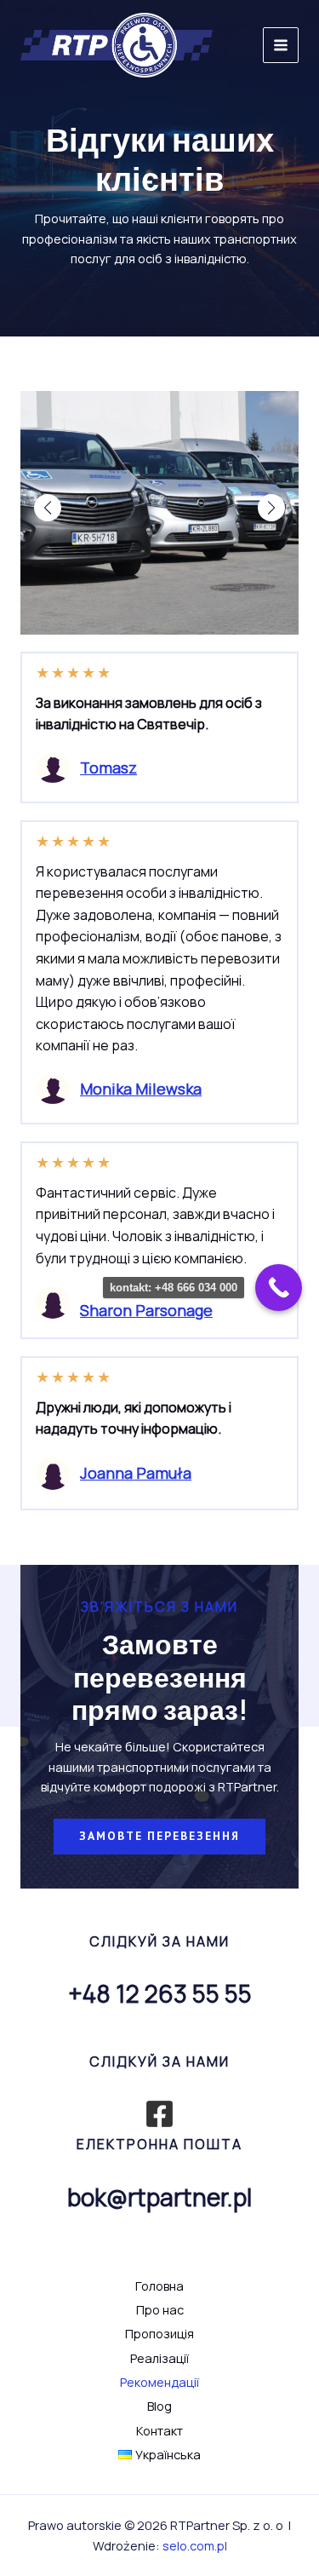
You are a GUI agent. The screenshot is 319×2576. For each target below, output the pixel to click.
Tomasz (108, 768)
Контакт (159, 2430)
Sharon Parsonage (146, 1310)
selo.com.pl (195, 2545)
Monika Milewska (141, 1089)
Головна (159, 2286)
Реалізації (159, 2358)
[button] (48, 508)
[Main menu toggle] (281, 45)
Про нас (160, 2309)
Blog (159, 2406)
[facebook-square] (159, 2114)
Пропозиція (159, 2333)
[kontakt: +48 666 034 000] (279, 1288)
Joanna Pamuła (136, 1473)
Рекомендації (159, 2382)
